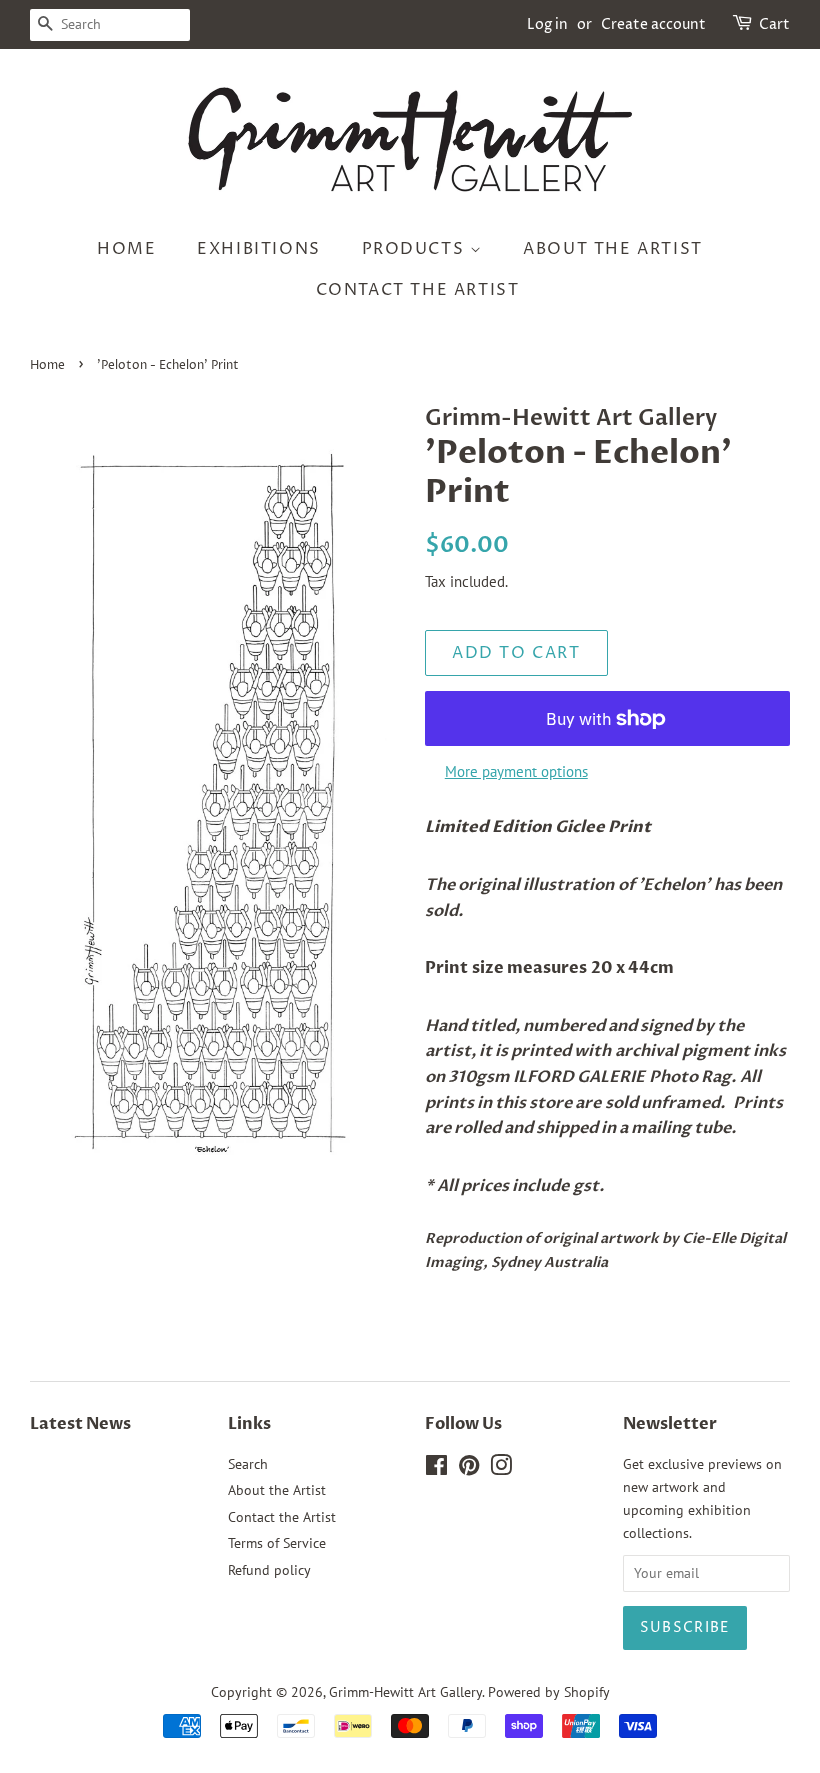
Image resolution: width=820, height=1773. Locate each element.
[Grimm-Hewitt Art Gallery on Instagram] (501, 1469)
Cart (774, 24)
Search (248, 1464)
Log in (547, 24)
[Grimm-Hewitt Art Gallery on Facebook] (436, 1469)
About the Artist (613, 249)
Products (416, 249)
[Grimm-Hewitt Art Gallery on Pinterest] (469, 1469)
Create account (653, 24)
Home (126, 249)
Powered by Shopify (549, 1692)
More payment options (516, 771)
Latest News (80, 1424)
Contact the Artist (418, 290)
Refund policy (269, 1570)
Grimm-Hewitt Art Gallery (405, 1692)
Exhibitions (259, 249)
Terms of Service (277, 1543)
